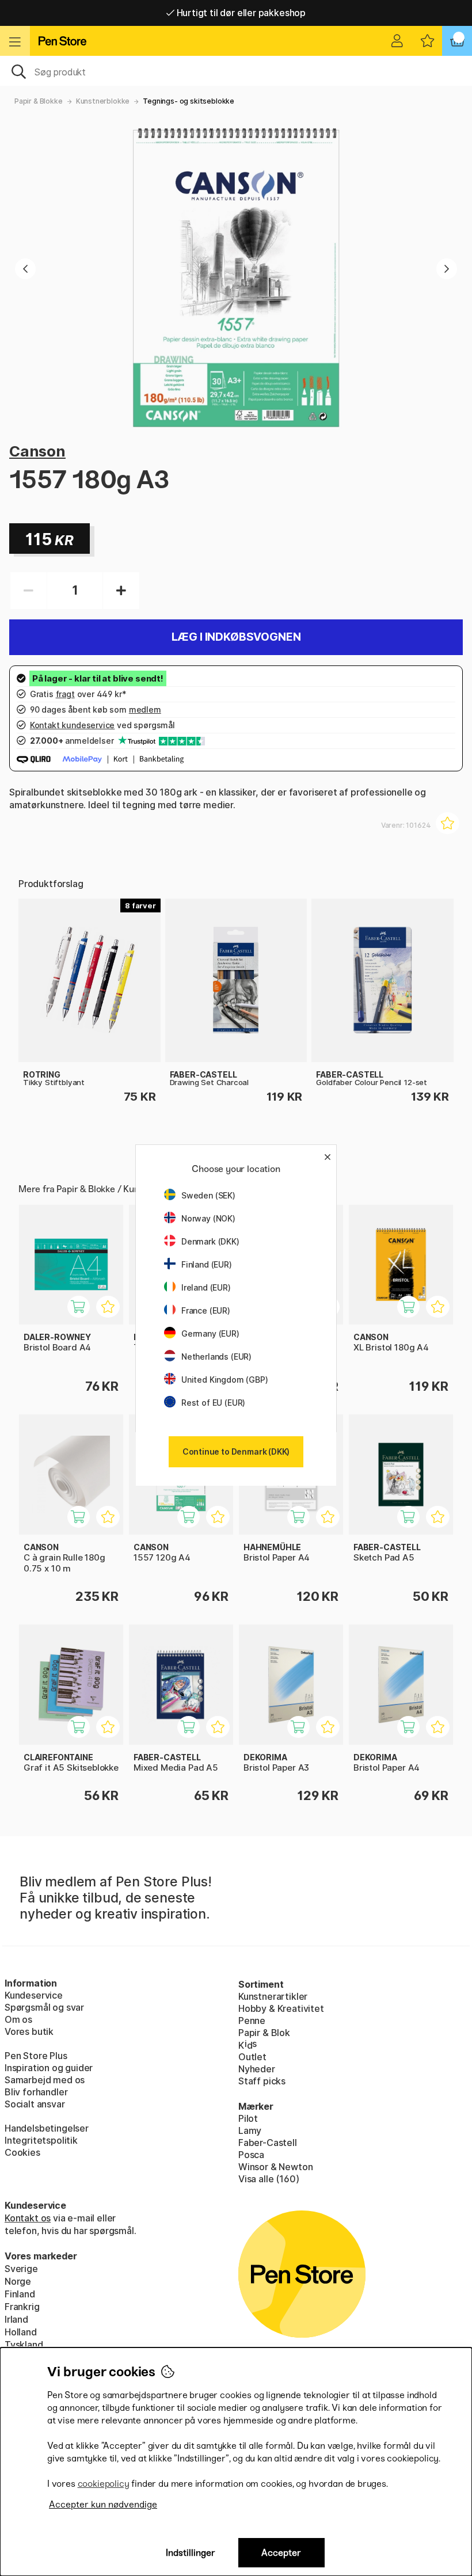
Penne (252, 2021)
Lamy (250, 2130)
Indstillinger (191, 2553)
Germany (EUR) (210, 1333)
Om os (18, 2019)
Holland (21, 2332)
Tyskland (24, 2345)
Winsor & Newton (275, 2167)
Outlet (252, 2057)
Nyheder (257, 2069)
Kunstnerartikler (273, 1996)
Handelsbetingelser (47, 2128)
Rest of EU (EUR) (213, 1403)
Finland (20, 2294)
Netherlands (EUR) (216, 1357)
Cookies (22, 2152)
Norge (18, 2281)
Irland (16, 2319)
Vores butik (29, 2031)
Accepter (281, 2553)
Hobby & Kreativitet (281, 2008)
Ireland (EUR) (206, 1287)
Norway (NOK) (208, 1218)
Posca (251, 2155)
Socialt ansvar (35, 2104)
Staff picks (262, 2081)
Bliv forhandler (36, 2092)
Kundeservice (34, 1995)
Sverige (21, 2269)
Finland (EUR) (207, 1264)
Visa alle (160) (269, 2179)
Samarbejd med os (45, 2080)
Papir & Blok (264, 2033)
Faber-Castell (268, 2143)
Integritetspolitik (41, 2140)
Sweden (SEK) (208, 1195)
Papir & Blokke (39, 101)
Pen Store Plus (36, 2056)
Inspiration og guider (49, 2068)
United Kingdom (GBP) (224, 1380)
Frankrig (22, 2307)
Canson (37, 451)
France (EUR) (206, 1310)
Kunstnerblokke (103, 101)
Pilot (248, 2118)
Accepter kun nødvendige (103, 2504)
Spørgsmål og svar (44, 2007)
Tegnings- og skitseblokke (189, 101)
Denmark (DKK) (210, 1241)
